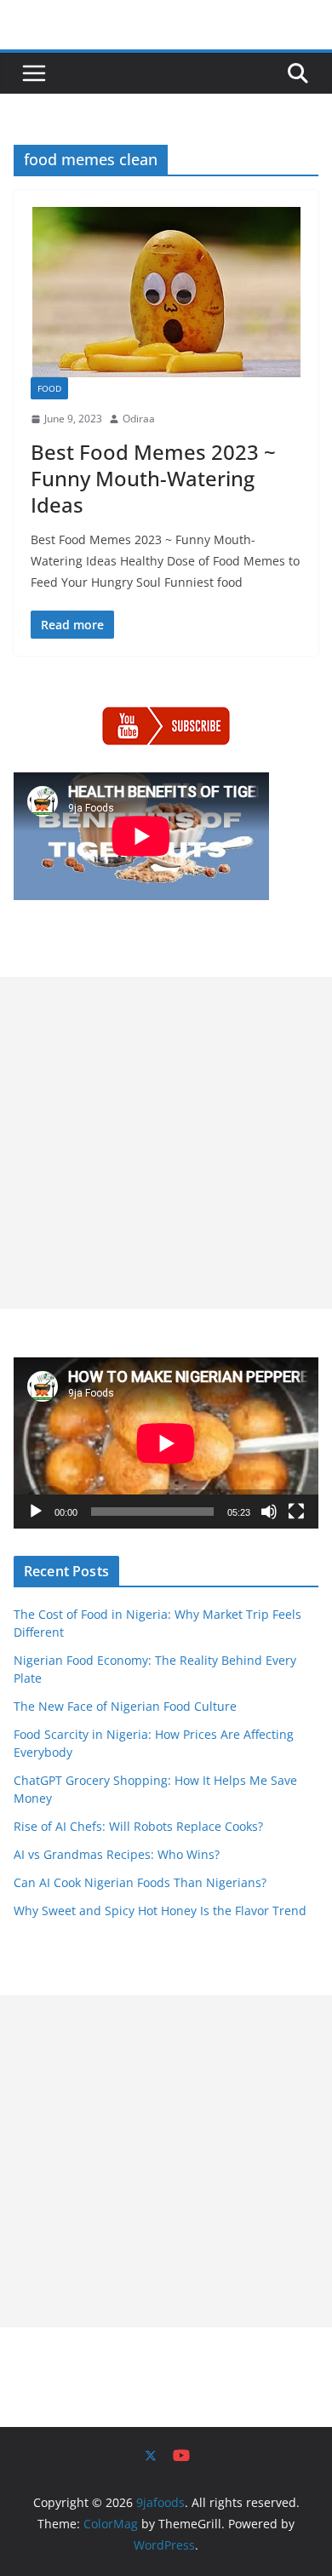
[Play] (36, 1512)
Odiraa (139, 419)
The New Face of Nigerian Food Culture (125, 1706)
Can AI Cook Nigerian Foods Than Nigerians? (140, 1882)
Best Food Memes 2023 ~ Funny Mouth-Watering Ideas (153, 478)
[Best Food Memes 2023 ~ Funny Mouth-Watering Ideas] (166, 292)
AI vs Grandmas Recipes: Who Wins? (117, 1854)
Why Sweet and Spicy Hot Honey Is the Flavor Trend (160, 1910)
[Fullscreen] (296, 1512)
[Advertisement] (166, 1143)
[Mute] (269, 1512)
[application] (166, 1443)
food (49, 388)
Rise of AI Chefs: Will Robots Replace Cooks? (138, 1826)
